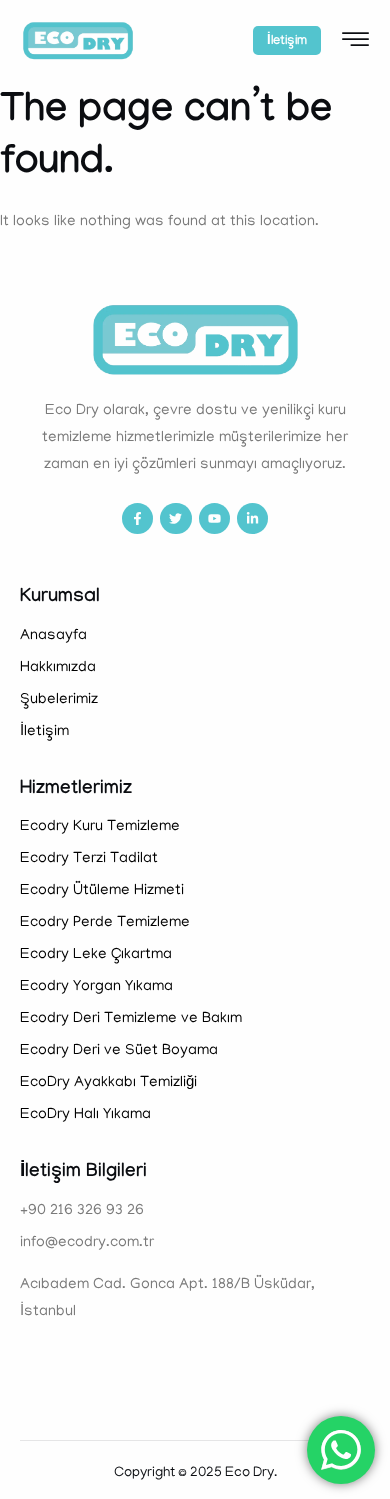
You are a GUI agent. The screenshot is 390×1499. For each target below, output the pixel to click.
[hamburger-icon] (355, 43)
